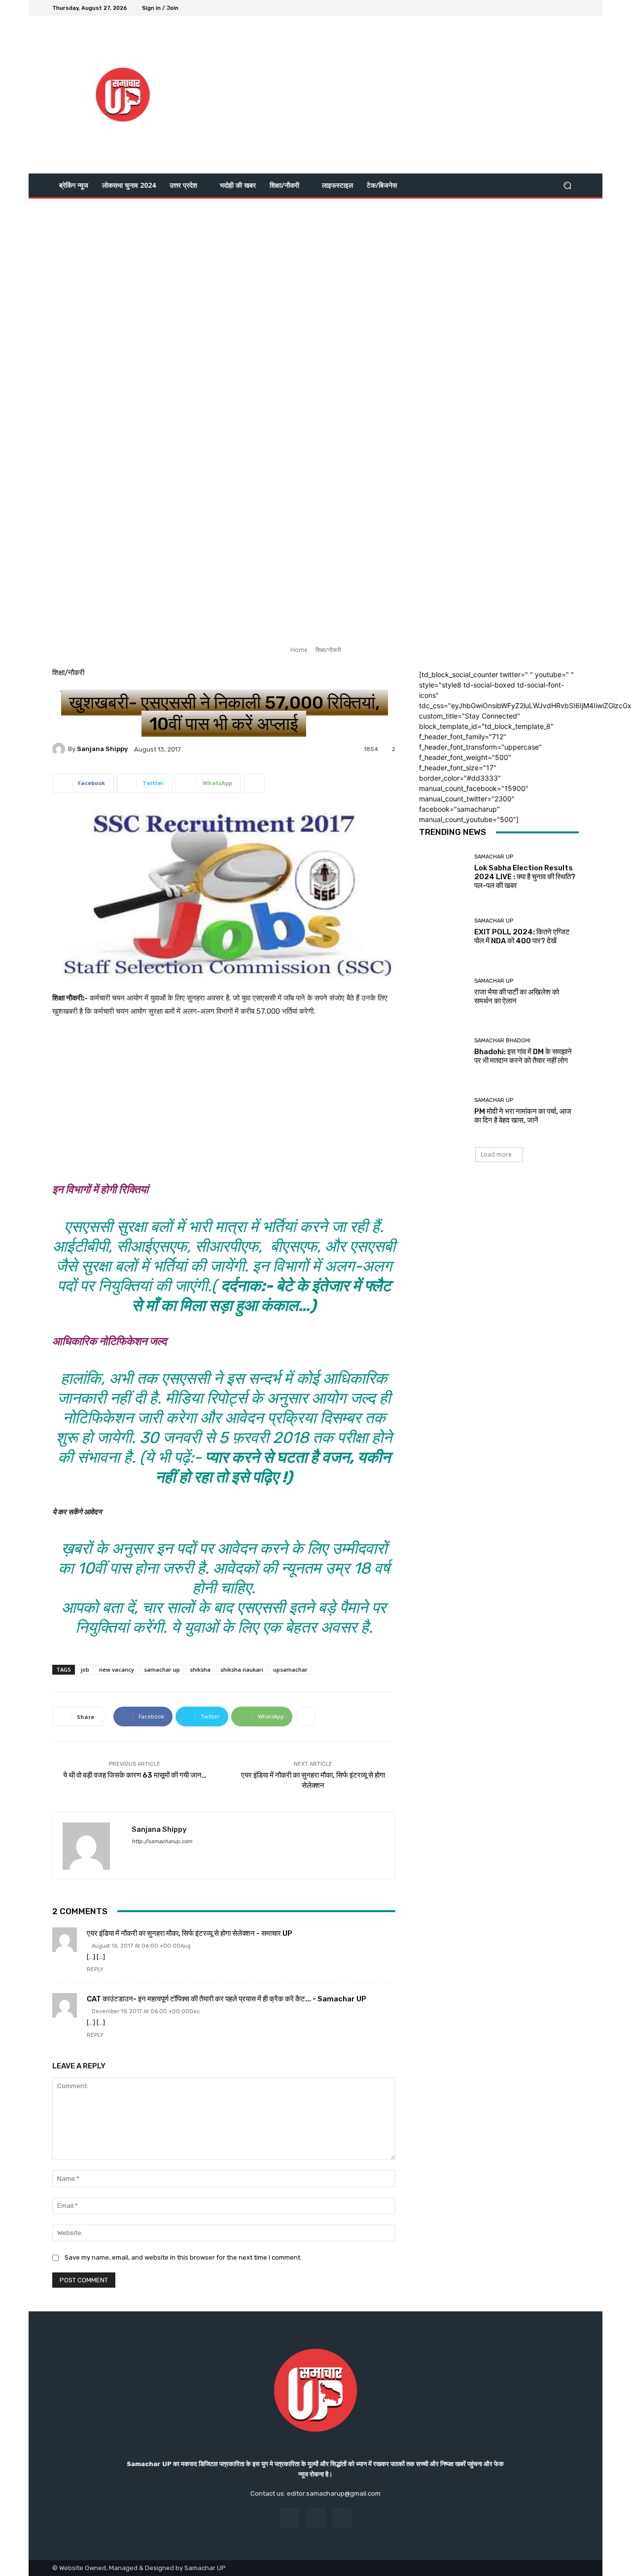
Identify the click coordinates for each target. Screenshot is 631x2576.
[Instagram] (549, 8)
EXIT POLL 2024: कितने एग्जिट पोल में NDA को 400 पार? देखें (522, 936)
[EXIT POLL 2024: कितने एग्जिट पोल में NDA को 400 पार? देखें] (443, 932)
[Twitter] (561, 8)
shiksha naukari (242, 1669)
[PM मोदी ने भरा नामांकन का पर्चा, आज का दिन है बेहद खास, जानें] (443, 1111)
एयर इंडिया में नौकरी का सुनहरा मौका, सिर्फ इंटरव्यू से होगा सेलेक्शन (313, 1780)
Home (299, 650)
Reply (95, 1970)
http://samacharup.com (162, 1841)
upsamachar (290, 1669)
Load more (496, 1154)
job (85, 1669)
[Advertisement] (398, 95)
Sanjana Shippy (102, 749)
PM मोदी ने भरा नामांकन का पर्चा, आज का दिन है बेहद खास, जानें (523, 1116)
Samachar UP (494, 857)
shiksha (200, 1669)
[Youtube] (573, 8)
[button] (567, 186)
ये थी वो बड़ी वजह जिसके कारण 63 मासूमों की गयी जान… (135, 1775)
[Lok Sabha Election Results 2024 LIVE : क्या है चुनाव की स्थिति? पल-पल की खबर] (443, 872)
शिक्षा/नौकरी (328, 650)
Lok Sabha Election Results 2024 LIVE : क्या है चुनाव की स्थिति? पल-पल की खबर (525, 877)
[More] (254, 783)
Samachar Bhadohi (502, 1041)
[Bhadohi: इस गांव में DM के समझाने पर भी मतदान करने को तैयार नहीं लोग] (443, 1051)
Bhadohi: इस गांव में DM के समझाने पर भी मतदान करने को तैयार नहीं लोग (523, 1056)
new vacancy (117, 1669)
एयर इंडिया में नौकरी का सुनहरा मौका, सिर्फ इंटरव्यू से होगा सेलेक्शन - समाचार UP (190, 1933)
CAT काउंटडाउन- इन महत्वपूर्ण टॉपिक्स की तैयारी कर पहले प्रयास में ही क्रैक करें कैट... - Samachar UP (227, 1999)
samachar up (162, 1669)
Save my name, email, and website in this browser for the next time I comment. (183, 2257)
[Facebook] (537, 8)
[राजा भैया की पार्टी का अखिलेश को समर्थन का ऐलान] (443, 992)
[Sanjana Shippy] (60, 749)
